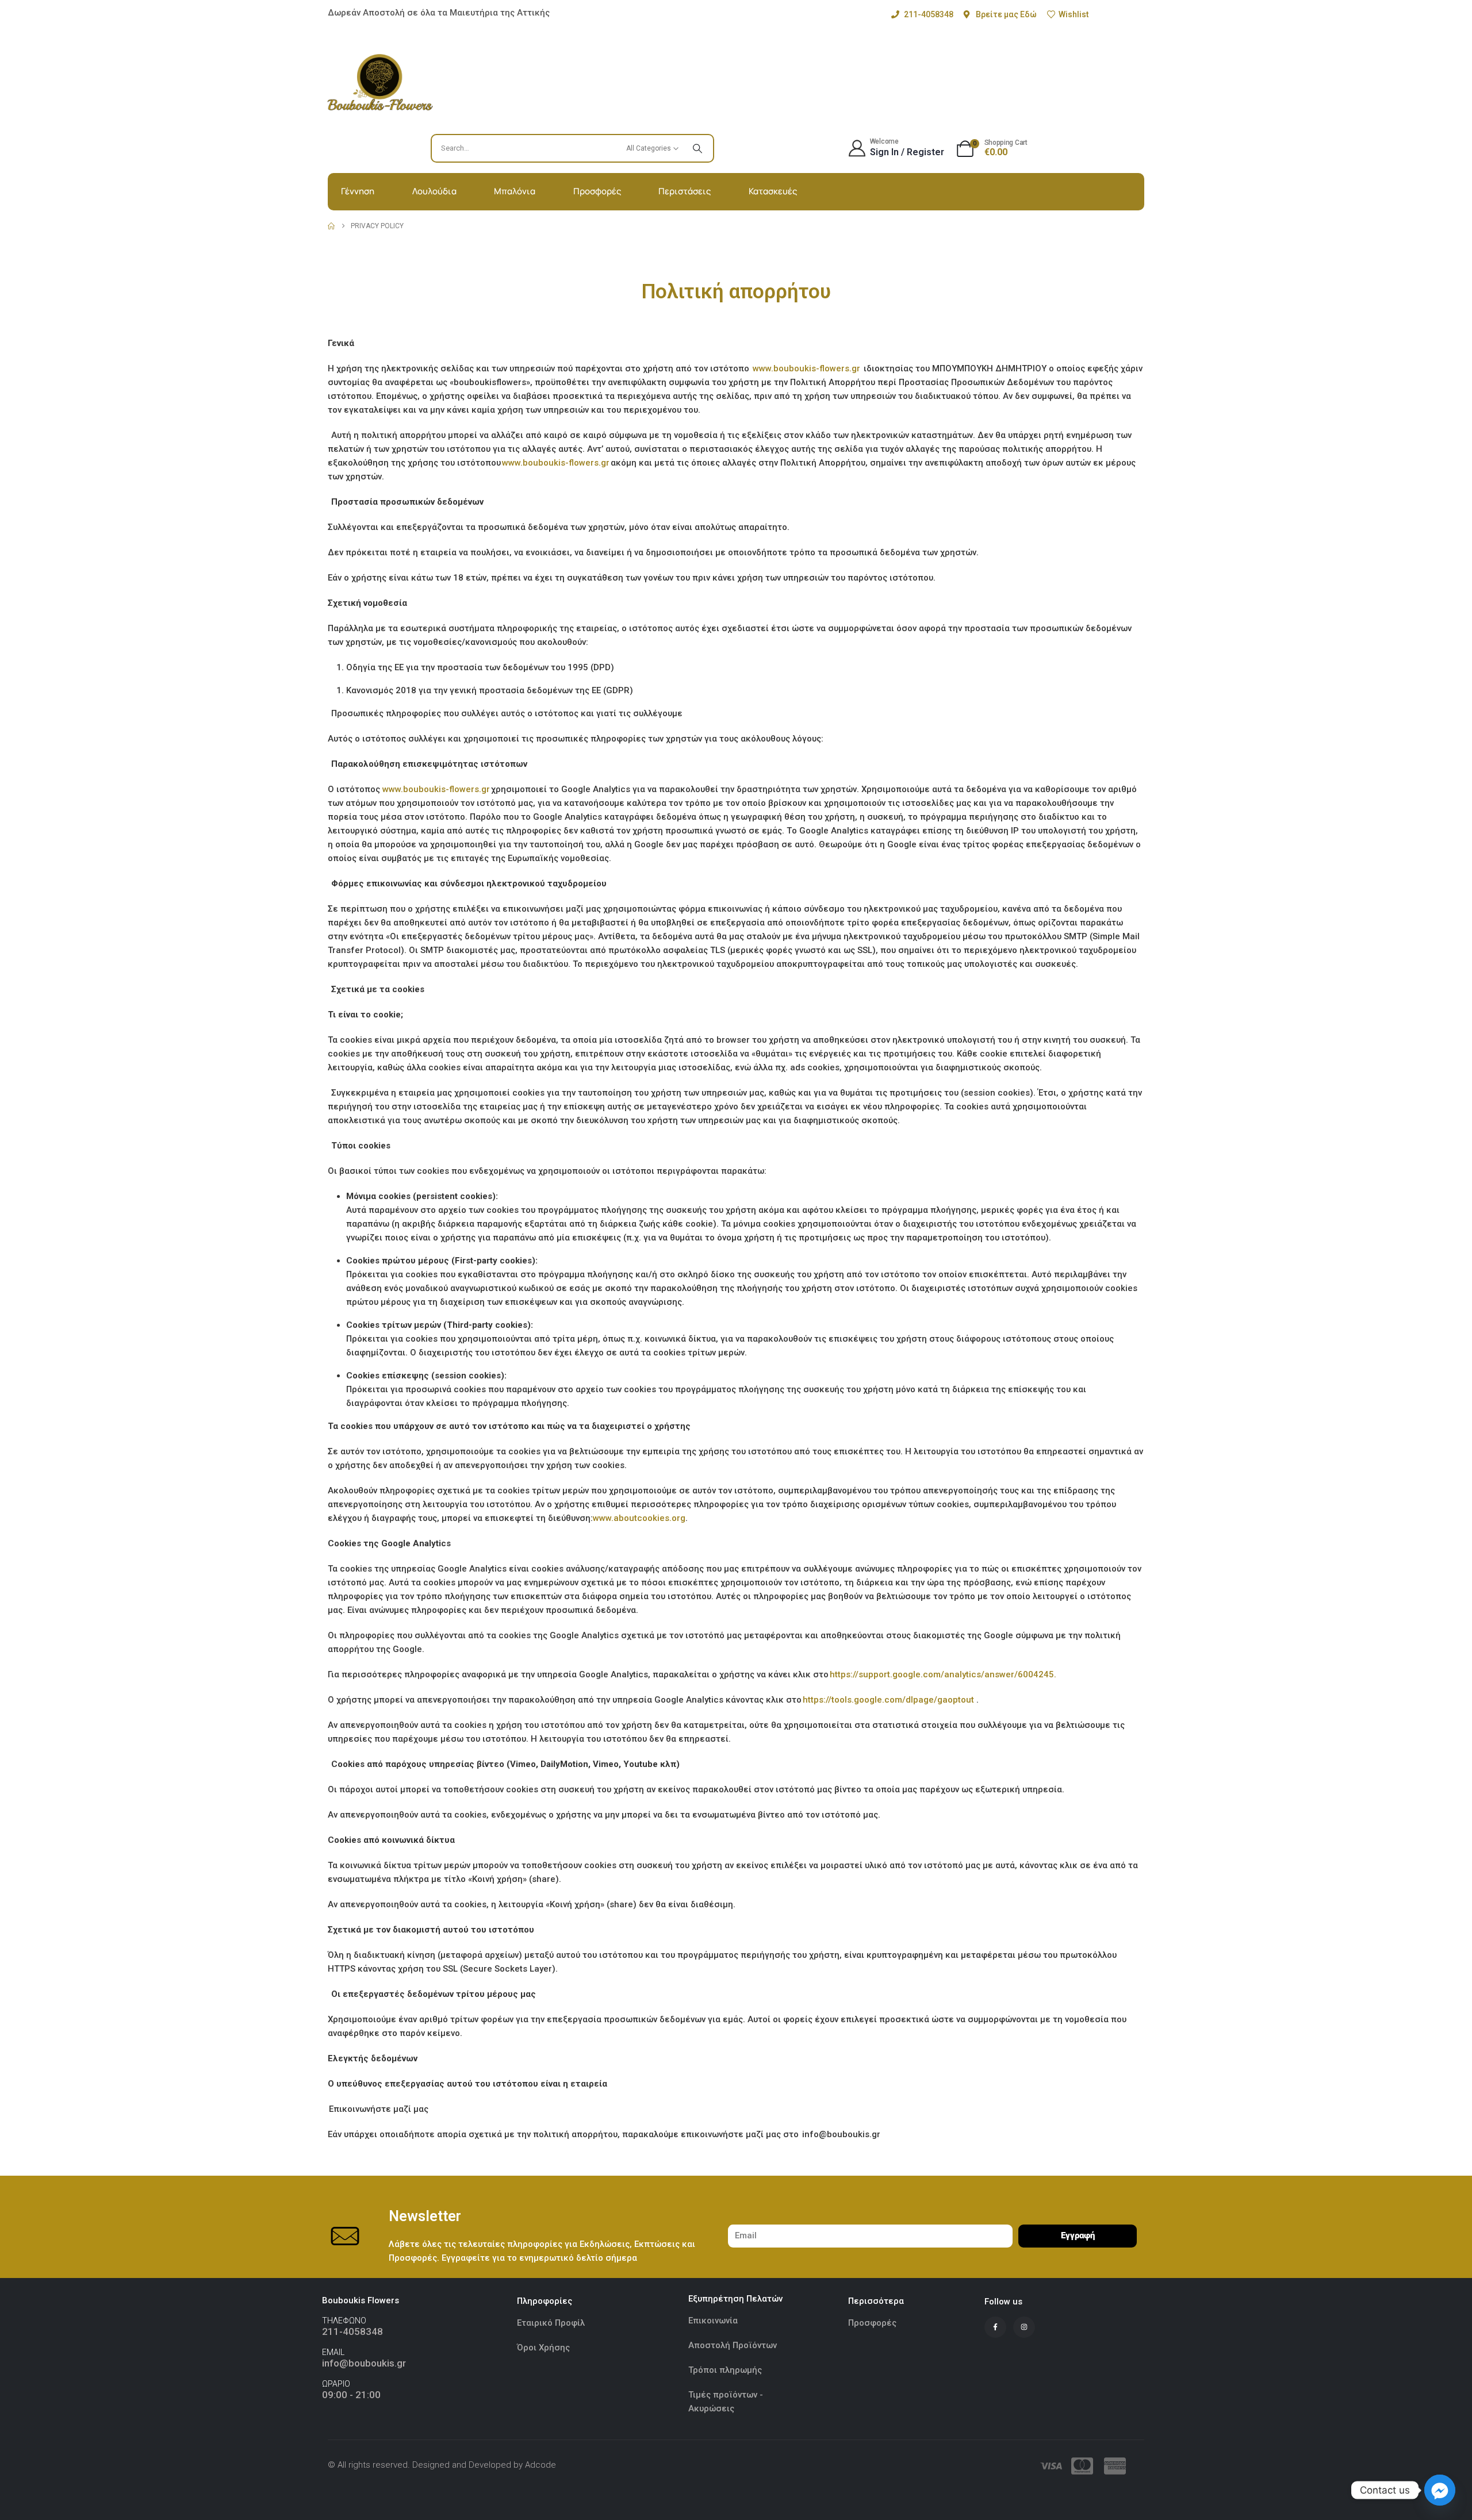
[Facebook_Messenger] (1440, 2490)
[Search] (697, 148)
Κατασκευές (773, 191)
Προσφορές (597, 191)
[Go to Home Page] (331, 226)
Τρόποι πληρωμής (725, 2370)
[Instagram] (1024, 2327)
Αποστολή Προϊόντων (733, 2345)
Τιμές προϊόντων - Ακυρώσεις (726, 2402)
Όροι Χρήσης (543, 2348)
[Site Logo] (380, 82)
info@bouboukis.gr (364, 2363)
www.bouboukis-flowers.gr (808, 368)
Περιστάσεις (685, 191)
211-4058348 (352, 2331)
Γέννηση (358, 191)
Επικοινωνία (713, 2321)
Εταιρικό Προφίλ (552, 2323)
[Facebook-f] (995, 2327)
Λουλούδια (434, 191)
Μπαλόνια (515, 191)
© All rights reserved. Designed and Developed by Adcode (442, 2465)
